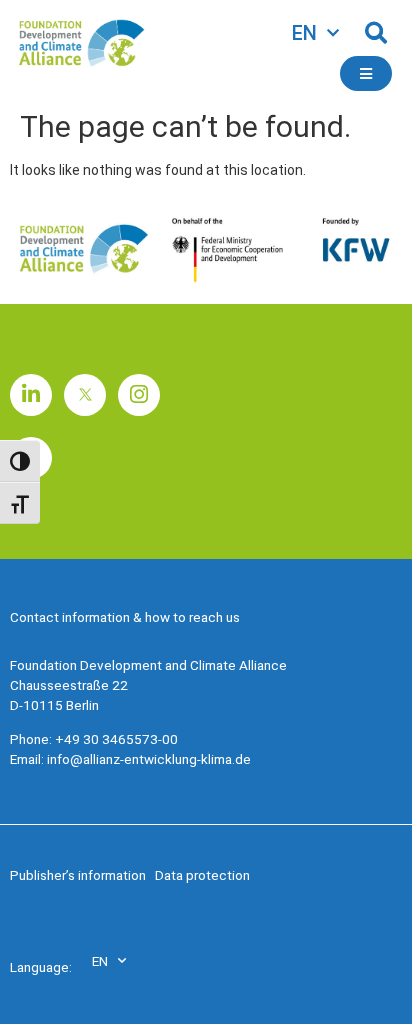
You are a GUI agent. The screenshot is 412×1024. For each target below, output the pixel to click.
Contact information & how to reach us (125, 617)
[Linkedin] (31, 395)
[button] (375, 33)
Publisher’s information (78, 875)
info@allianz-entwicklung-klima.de (149, 759)
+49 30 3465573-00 (116, 739)
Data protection (202, 875)
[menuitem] (315, 33)
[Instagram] (139, 395)
